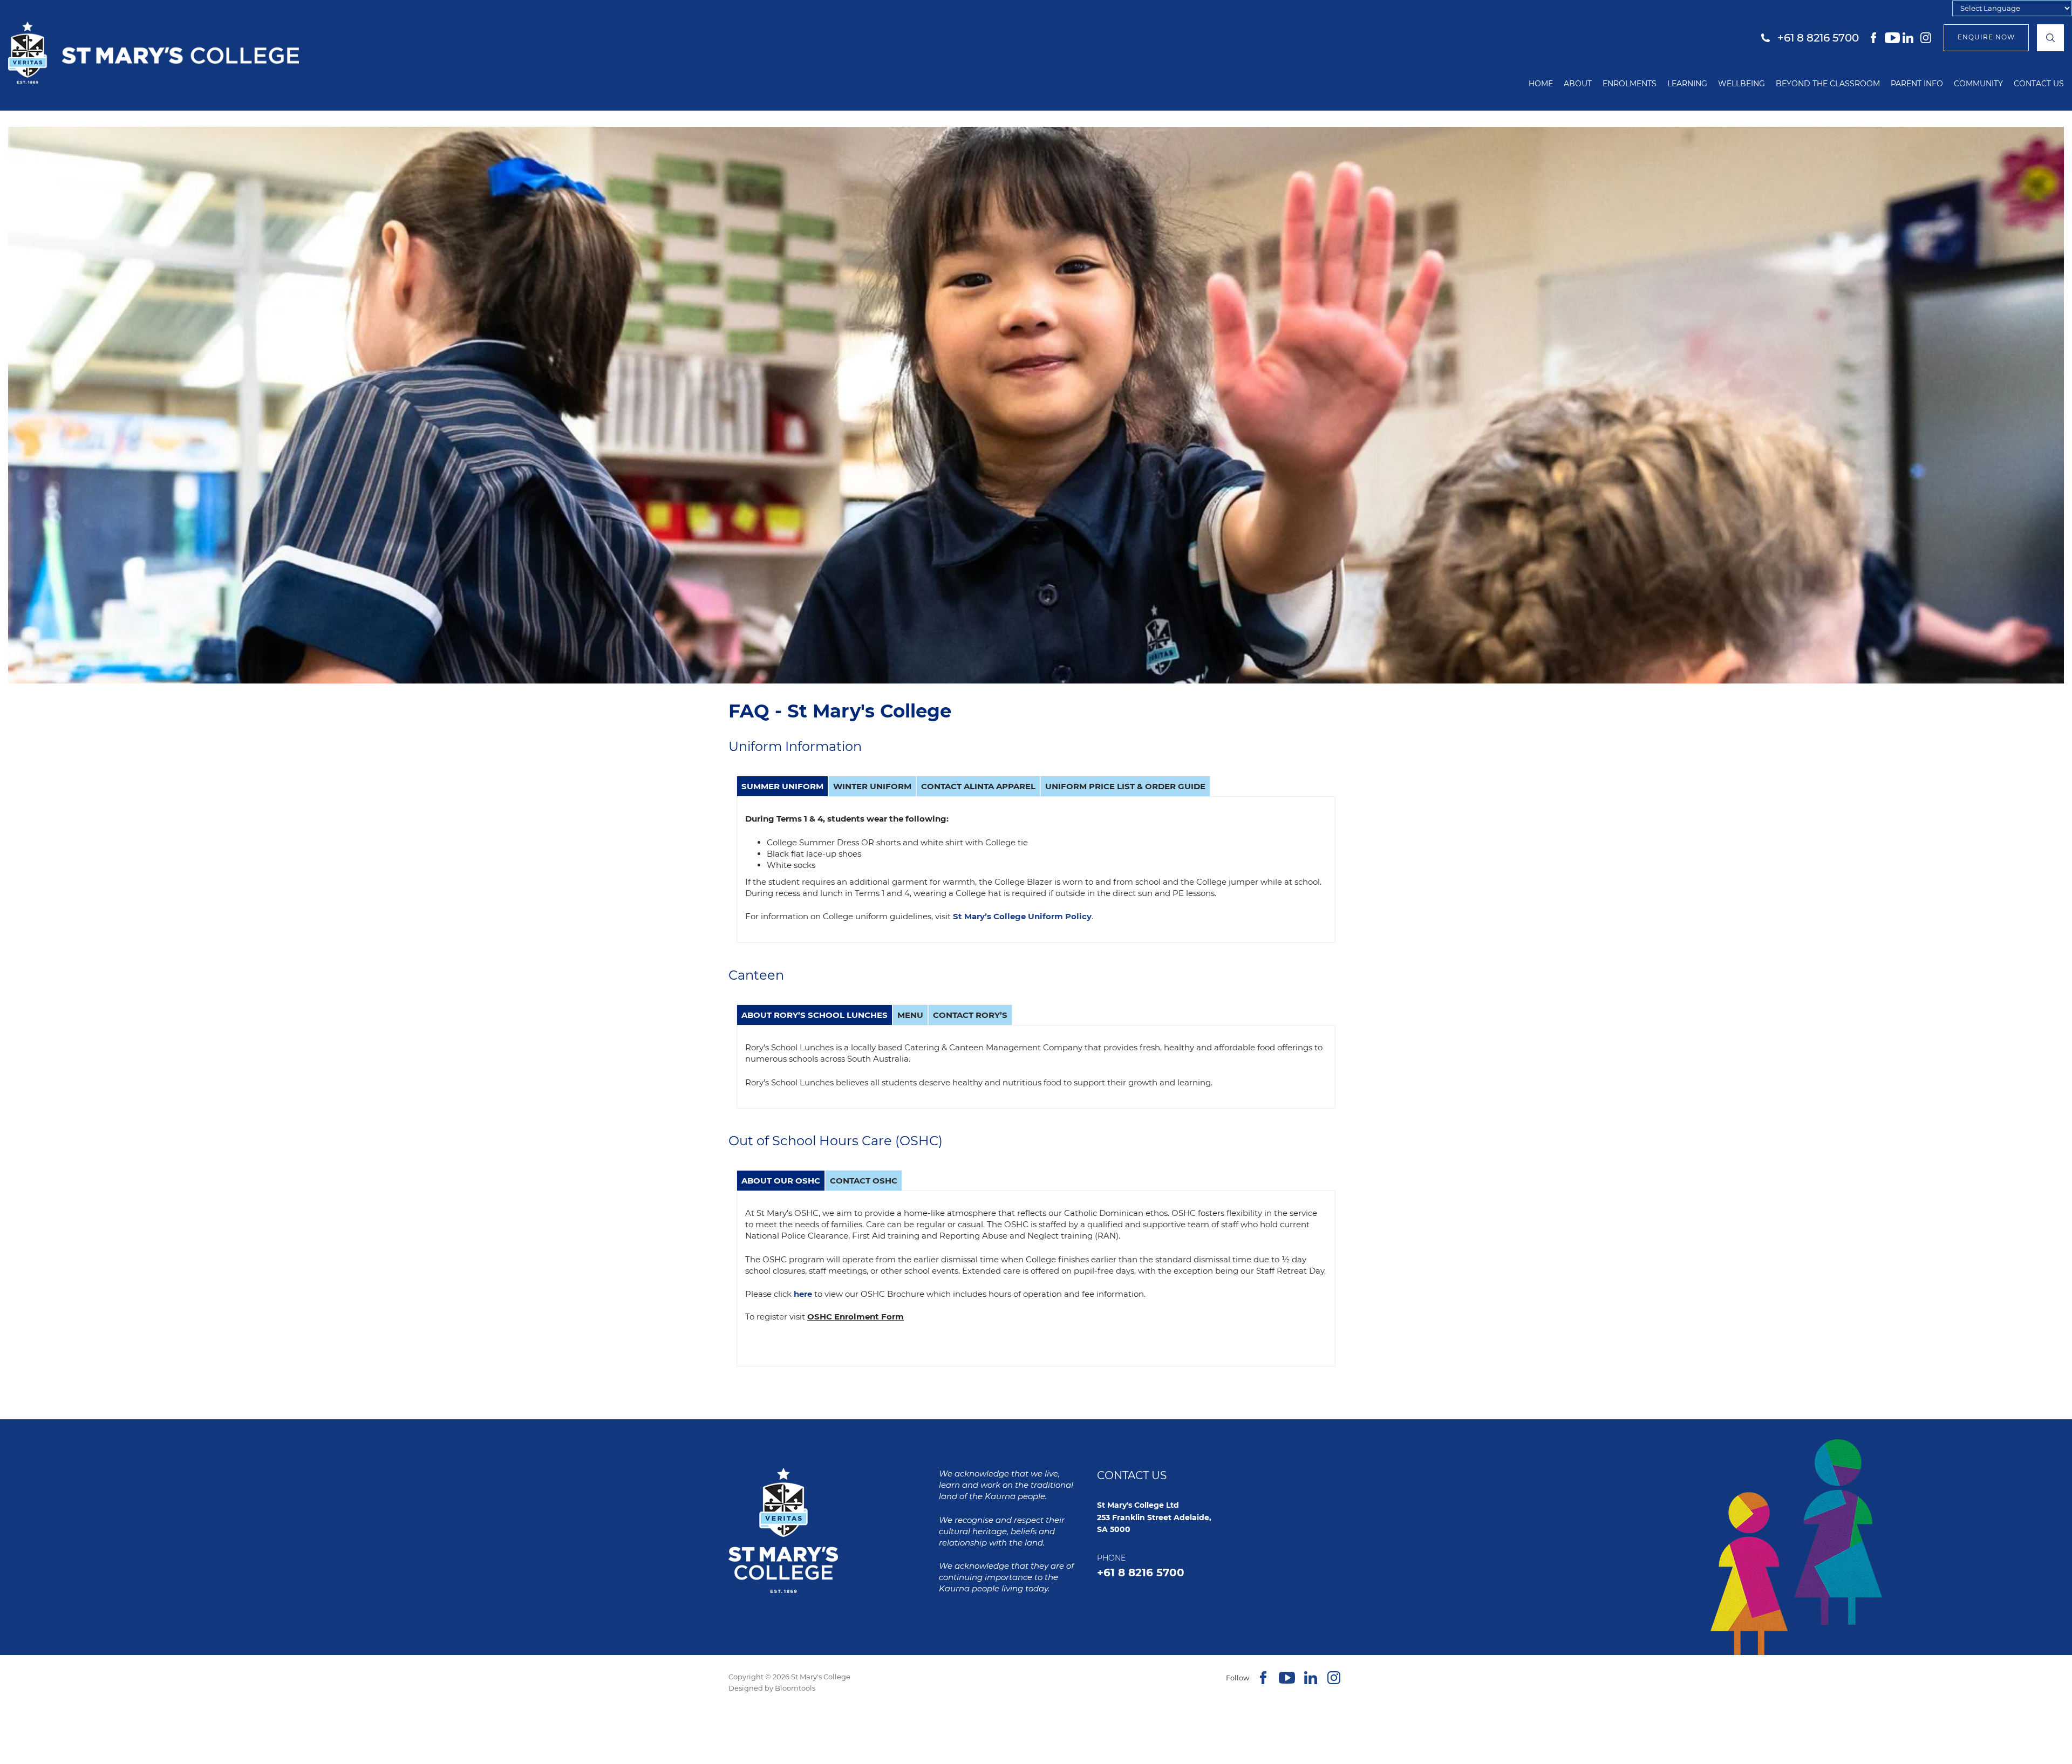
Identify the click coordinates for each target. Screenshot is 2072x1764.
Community (1978, 84)
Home (1541, 84)
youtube (1892, 38)
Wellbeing (1742, 84)
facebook (1875, 38)
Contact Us (2039, 84)
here (803, 1294)
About (1578, 84)
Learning (1687, 84)
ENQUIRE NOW (1986, 37)
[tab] (782, 786)
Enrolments (1630, 84)
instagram (1928, 38)
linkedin (1910, 38)
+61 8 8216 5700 (1818, 38)
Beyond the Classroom (1828, 84)
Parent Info (1917, 84)
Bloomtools (795, 1688)
